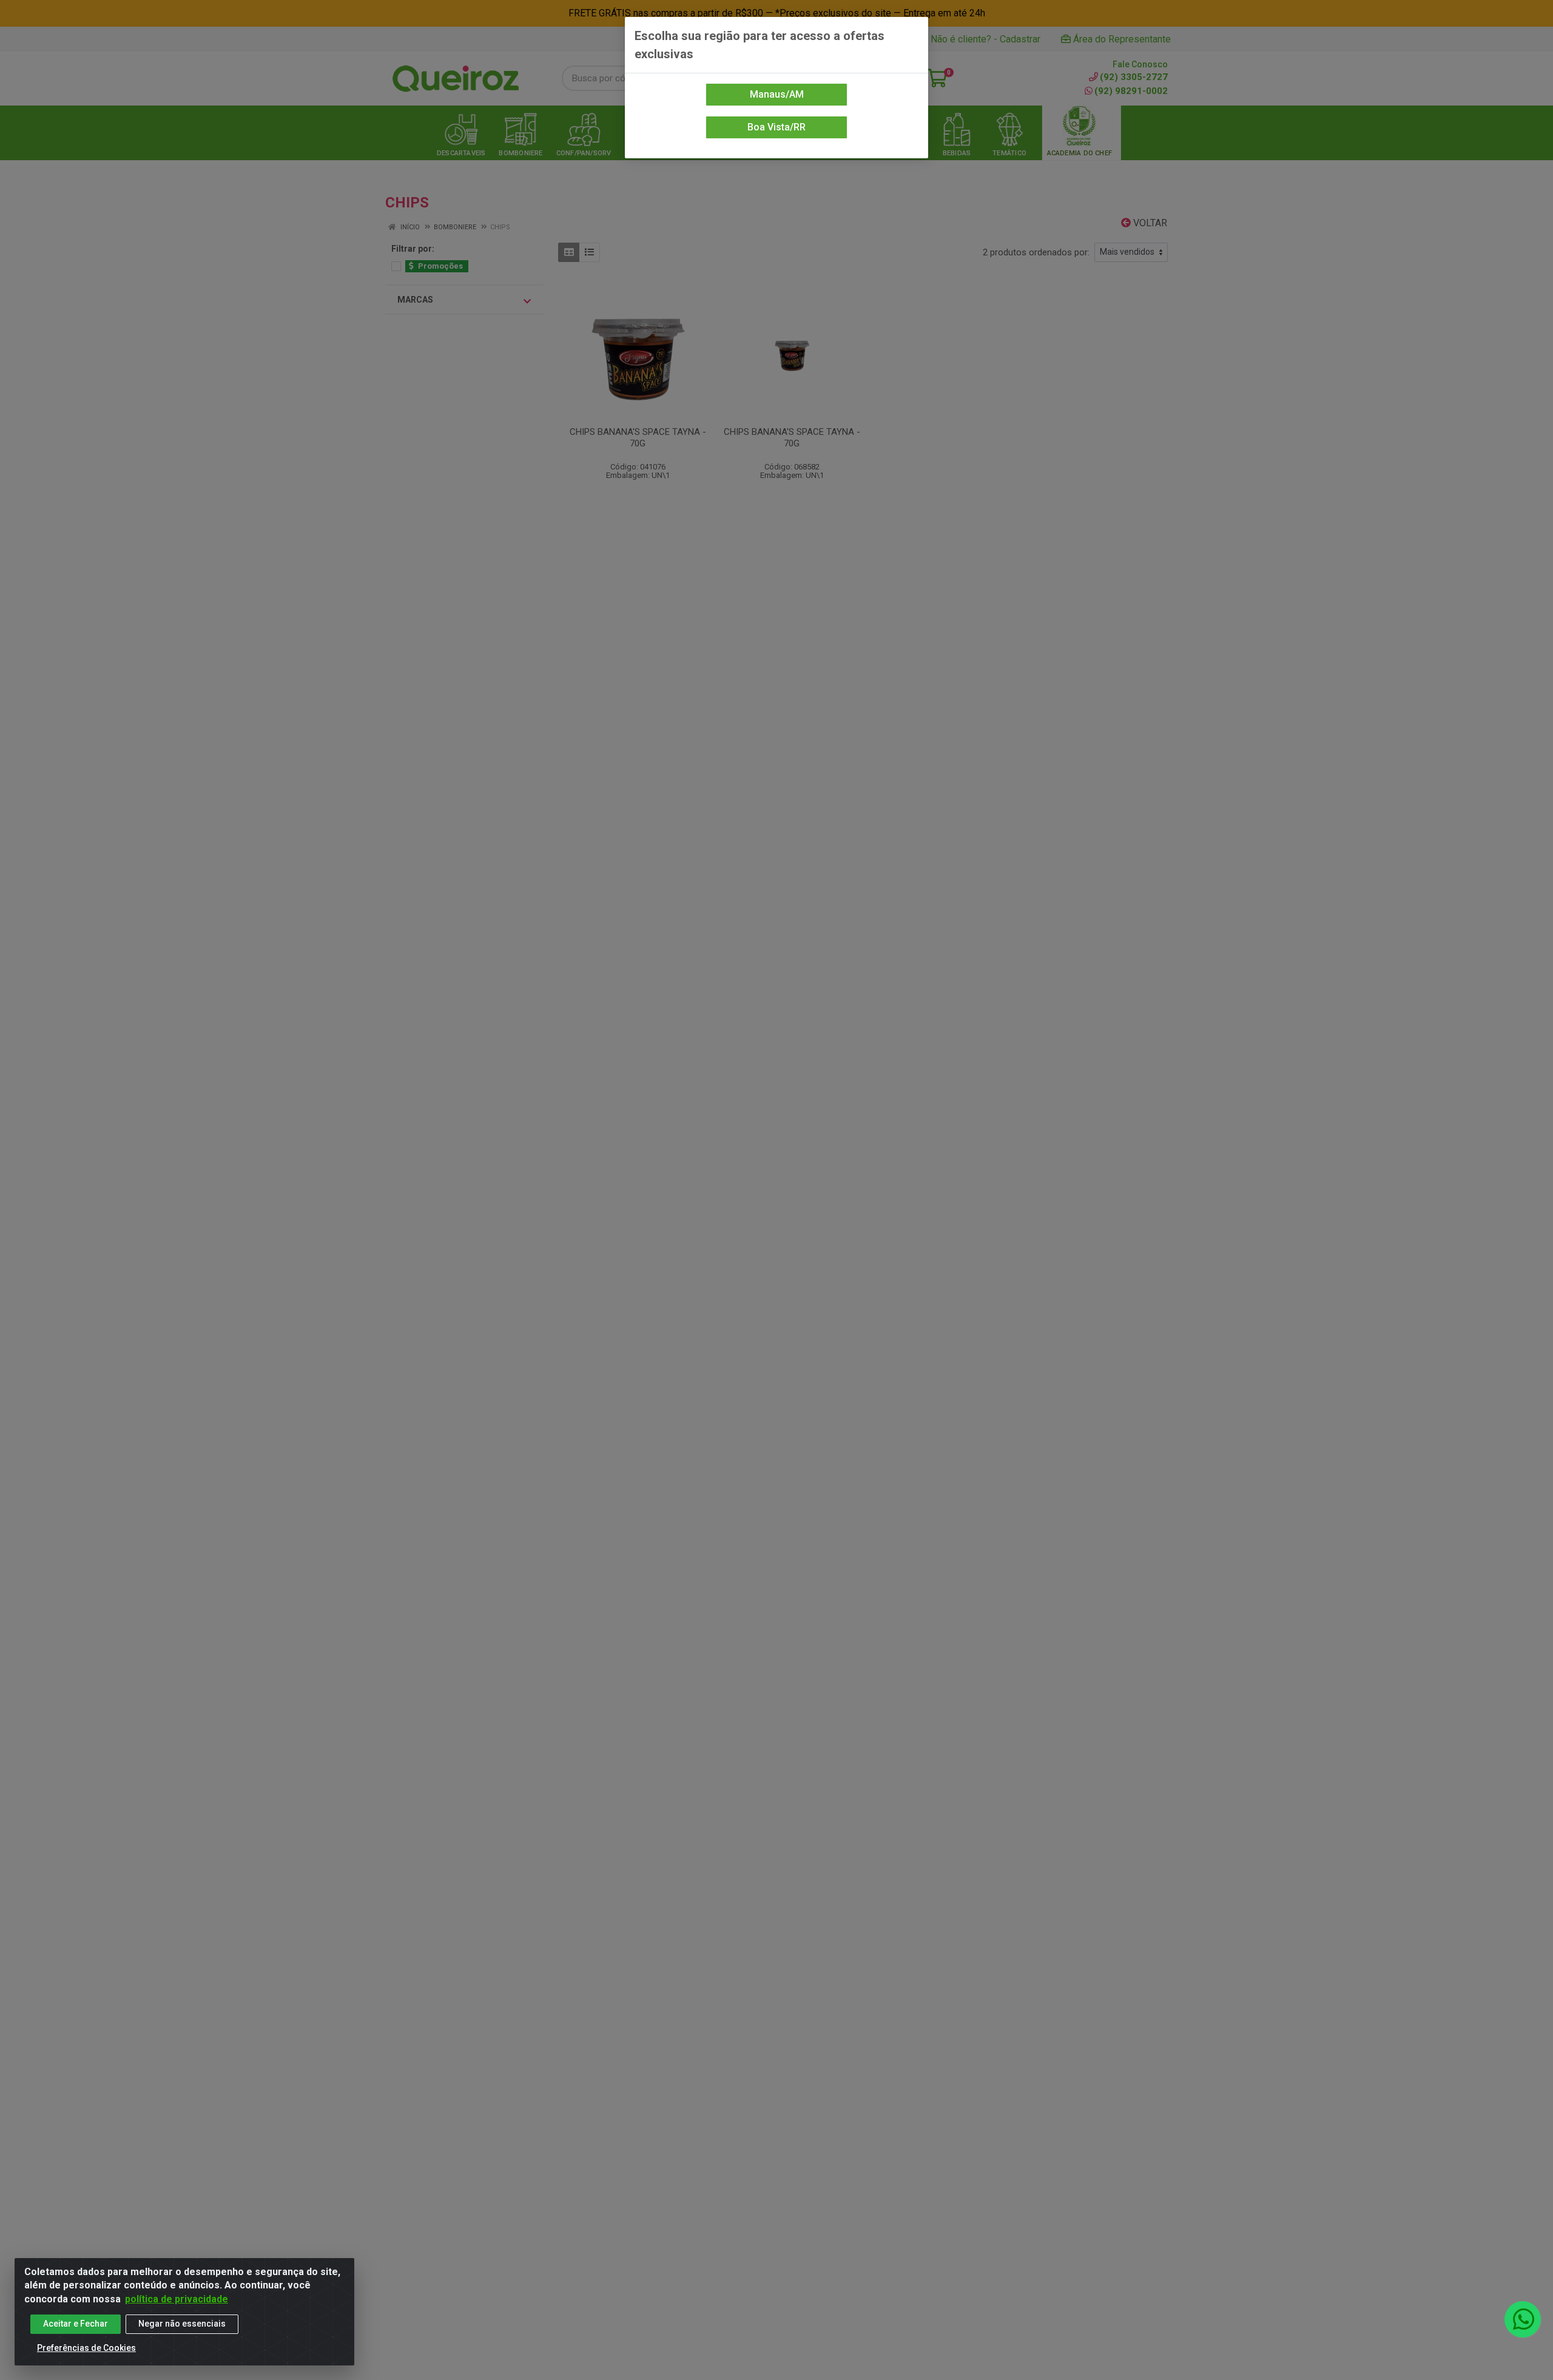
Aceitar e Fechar (76, 2324)
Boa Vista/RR (776, 127)
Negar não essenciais (182, 2324)
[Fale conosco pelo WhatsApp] (1523, 2319)
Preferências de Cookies (86, 2348)
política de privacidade (177, 2299)
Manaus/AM (777, 94)
